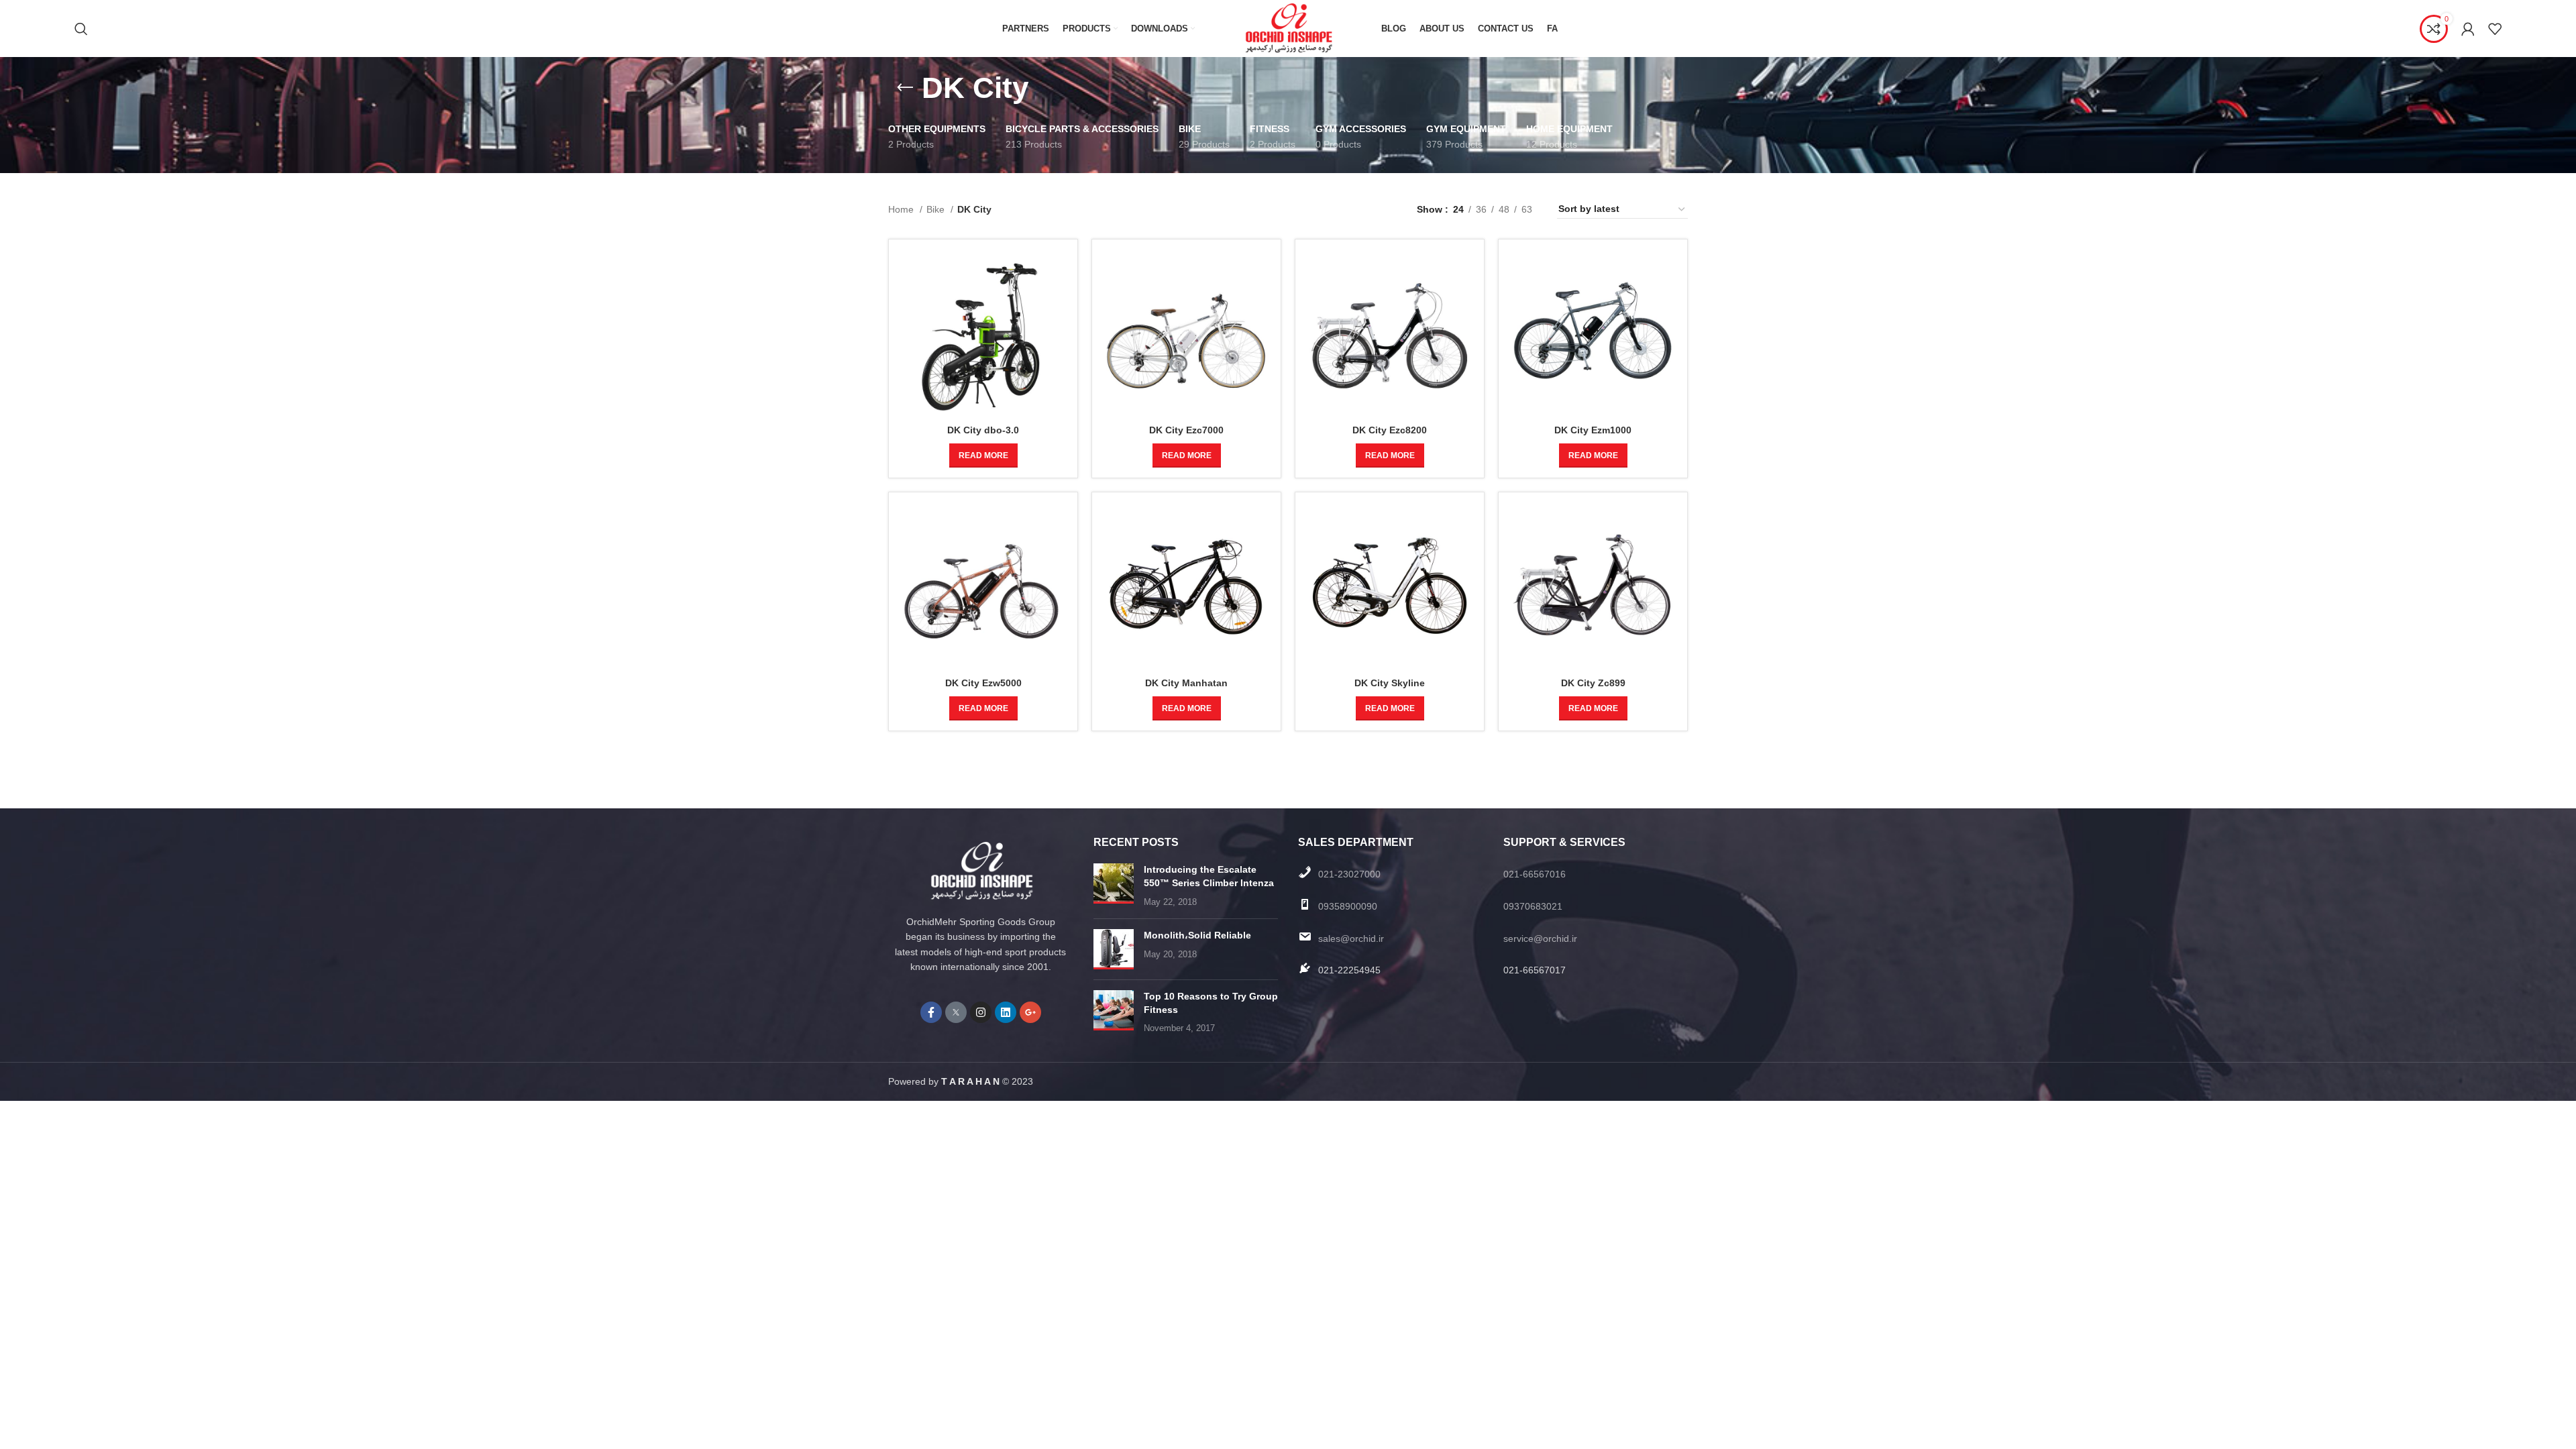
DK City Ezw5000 (983, 683)
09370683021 (1533, 906)
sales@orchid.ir (1351, 938)
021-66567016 (1535, 874)
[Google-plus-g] (1030, 1012)
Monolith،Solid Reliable (1197, 935)
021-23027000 (1349, 874)
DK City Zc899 (1593, 683)
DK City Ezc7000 (1186, 430)
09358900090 (1348, 906)
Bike (937, 209)
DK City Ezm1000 (1593, 430)
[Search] (81, 29)
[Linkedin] (1006, 1012)
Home (902, 209)
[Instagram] (981, 1012)
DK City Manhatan (1186, 683)
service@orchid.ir (1540, 938)
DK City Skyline (1390, 683)
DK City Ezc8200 (1390, 430)
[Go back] (905, 88)
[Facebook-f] (931, 1012)
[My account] (2468, 29)
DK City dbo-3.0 (983, 430)
